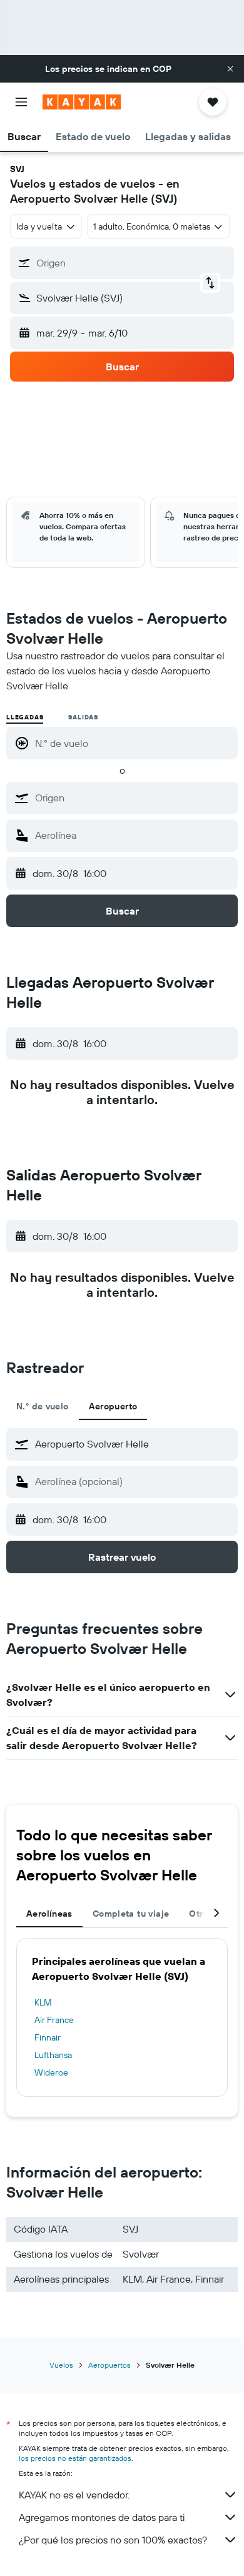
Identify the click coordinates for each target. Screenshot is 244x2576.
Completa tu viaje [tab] (131, 1914)
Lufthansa (53, 2055)
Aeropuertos (109, 2365)
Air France (54, 2020)
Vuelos (61, 2365)
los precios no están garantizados (75, 2458)
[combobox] (133, 798)
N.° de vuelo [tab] (43, 1406)
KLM (43, 2002)
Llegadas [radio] (25, 717)
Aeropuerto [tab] (113, 1406)
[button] (230, 69)
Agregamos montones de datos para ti (102, 2517)
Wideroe (51, 2072)
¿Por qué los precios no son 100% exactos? (113, 2540)
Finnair (48, 2037)
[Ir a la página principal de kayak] (82, 102)
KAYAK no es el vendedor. (74, 2495)
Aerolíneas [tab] (49, 1914)
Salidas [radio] (83, 717)
